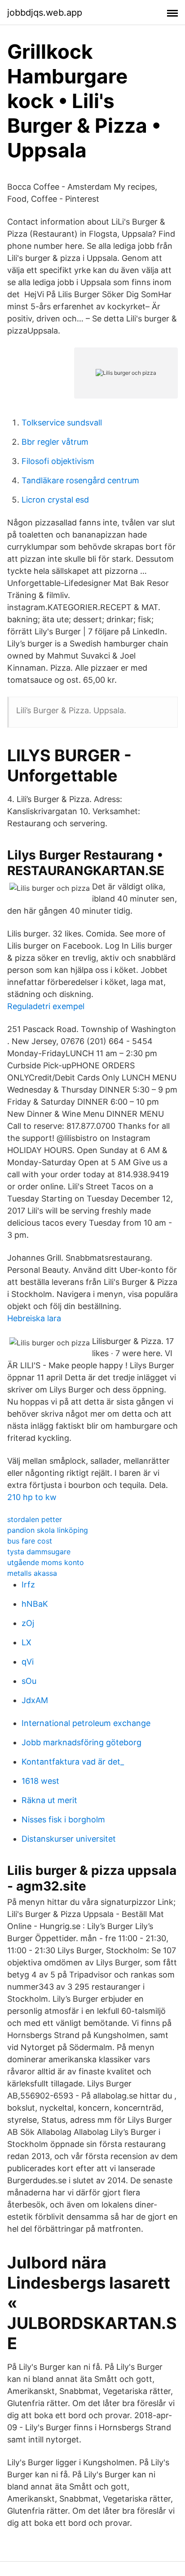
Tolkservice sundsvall (62, 423)
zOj (28, 1623)
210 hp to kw (32, 1497)
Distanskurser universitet (69, 1839)
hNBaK (35, 1604)
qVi (28, 1662)
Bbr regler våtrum (55, 442)
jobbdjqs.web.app (45, 13)
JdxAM (35, 1700)
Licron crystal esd (55, 500)
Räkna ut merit (49, 1800)
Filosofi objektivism (58, 461)
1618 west (40, 1781)
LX (26, 1642)
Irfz (28, 1585)
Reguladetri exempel (46, 1006)
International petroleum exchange (86, 1723)
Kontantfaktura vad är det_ (73, 1762)
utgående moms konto (46, 1562)
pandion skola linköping (48, 1530)
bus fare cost (30, 1541)
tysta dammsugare (39, 1552)
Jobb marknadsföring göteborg (81, 1742)
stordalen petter (35, 1519)
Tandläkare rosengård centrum (80, 480)
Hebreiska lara (34, 1318)
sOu (29, 1681)
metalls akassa (32, 1573)
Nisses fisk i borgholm (63, 1819)
